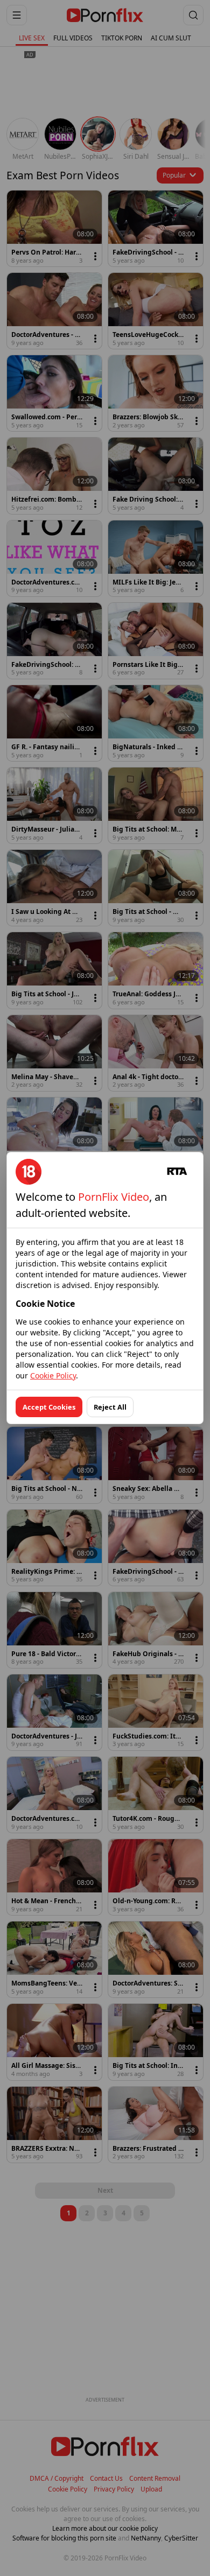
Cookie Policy (53, 1375)
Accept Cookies (49, 1407)
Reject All (110, 1407)
